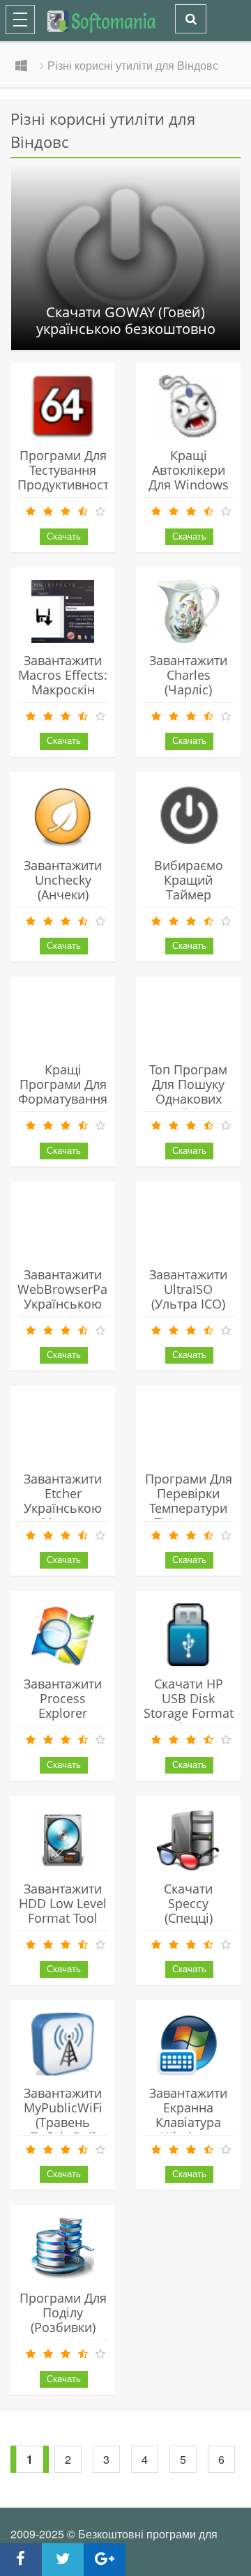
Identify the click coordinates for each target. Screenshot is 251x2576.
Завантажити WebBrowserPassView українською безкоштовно (83, 1296)
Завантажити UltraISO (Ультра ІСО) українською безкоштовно (189, 1304)
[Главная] (78, 19)
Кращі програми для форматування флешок (63, 1091)
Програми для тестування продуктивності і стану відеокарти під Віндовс (65, 492)
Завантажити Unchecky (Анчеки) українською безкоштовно (63, 894)
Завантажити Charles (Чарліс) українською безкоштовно (189, 689)
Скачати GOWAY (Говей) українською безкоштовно (126, 321)
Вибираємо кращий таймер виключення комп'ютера (188, 894)
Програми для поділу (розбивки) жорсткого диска (63, 2327)
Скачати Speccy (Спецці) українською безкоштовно (189, 1918)
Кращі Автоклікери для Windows (189, 470)
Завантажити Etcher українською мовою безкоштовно (63, 1508)
